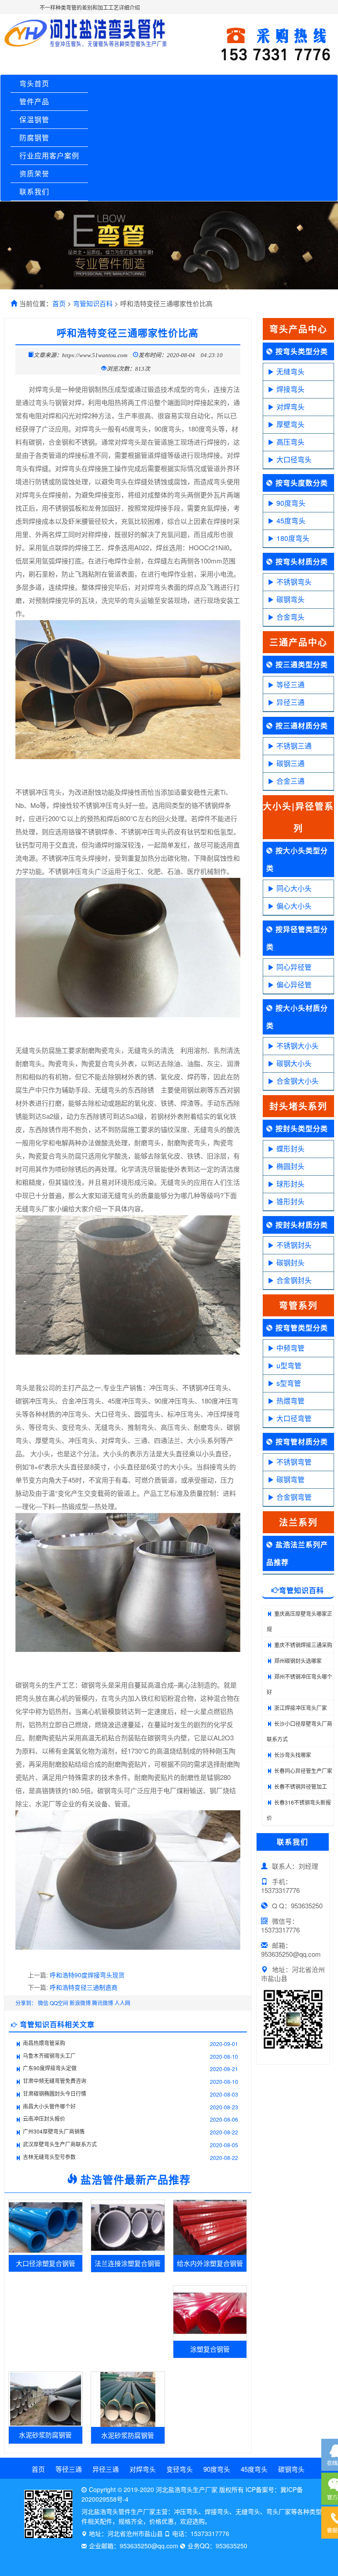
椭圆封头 (290, 1166)
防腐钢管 (34, 137)
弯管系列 (298, 1305)
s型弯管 (289, 1383)
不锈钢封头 (294, 1245)
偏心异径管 (294, 985)
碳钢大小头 (294, 1063)
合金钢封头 (294, 1280)
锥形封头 (290, 1201)
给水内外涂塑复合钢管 (210, 2263)
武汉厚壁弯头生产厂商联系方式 (60, 2144)
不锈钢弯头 (294, 582)
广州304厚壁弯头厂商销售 (54, 2131)
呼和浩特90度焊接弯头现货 (87, 1975)
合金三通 (290, 781)
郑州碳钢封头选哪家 (298, 1661)
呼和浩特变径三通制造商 (84, 1987)
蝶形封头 (290, 1149)
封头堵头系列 (298, 1106)
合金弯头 (290, 617)
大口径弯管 (294, 1418)
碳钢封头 (290, 1262)
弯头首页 (34, 83)
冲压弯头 (186, 2511)
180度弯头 (293, 538)
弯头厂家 (279, 2511)
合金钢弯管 (294, 1497)
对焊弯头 (290, 407)
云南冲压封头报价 (44, 2118)
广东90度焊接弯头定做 (50, 2068)
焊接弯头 (290, 389)
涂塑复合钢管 (210, 2349)
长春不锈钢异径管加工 (301, 1786)
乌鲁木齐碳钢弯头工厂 (49, 2055)
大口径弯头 (294, 459)
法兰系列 (298, 1522)
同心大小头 (294, 888)
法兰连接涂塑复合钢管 (128, 2263)
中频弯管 (290, 1348)
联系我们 (34, 192)
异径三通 (290, 702)
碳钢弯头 (290, 599)
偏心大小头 (294, 906)
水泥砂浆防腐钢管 (45, 2435)
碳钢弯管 (290, 1479)
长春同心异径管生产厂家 (303, 1770)
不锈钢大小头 (298, 1046)
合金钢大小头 (298, 1081)
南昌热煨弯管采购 (44, 2043)
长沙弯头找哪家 (293, 1755)
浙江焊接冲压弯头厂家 (301, 1708)
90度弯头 (291, 503)
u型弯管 (289, 1365)
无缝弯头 (290, 371)
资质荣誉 (34, 174)
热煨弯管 (290, 1401)
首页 (59, 303)
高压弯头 (290, 442)
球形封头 (290, 1184)
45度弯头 (291, 521)
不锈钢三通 (294, 746)
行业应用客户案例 (49, 155)
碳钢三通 (290, 763)
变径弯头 (180, 2469)
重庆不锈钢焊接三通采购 (303, 1645)
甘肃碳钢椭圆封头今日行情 (55, 2093)
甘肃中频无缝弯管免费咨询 (55, 2081)
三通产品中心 (298, 642)
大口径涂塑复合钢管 (46, 2263)
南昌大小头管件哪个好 (49, 2106)
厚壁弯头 (290, 424)
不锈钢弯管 (294, 1462)
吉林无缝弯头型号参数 (49, 2157)
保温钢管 (34, 119)
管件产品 (34, 101)
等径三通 (290, 685)
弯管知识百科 (93, 303)
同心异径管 (294, 967)
